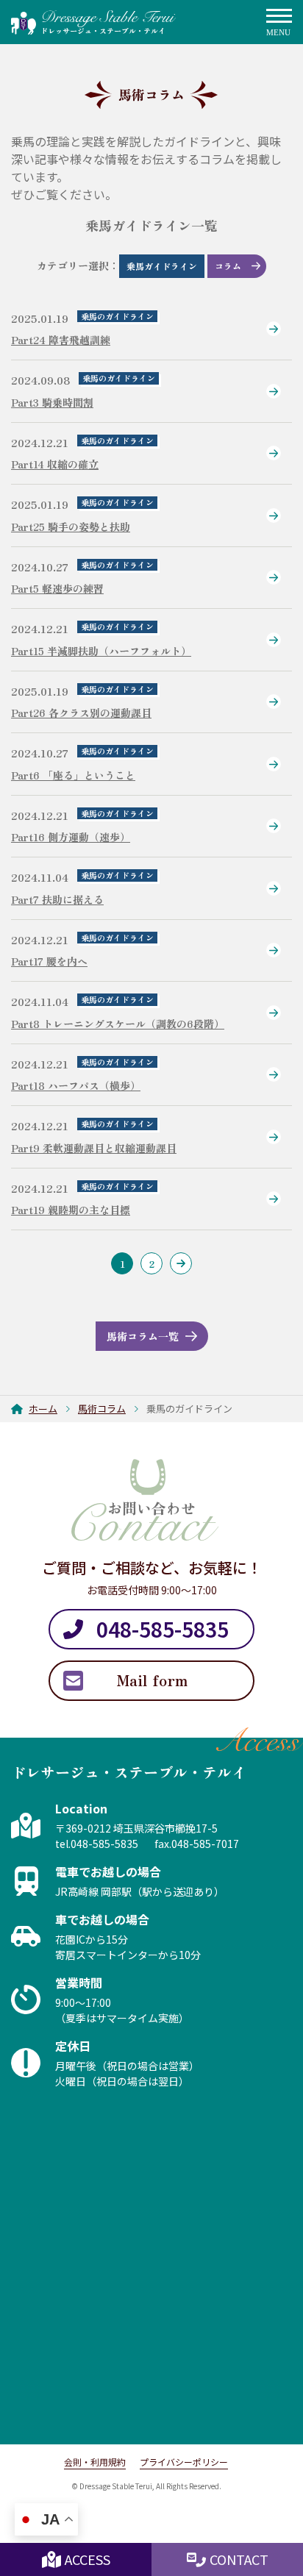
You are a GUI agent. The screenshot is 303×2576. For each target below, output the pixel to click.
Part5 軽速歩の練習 (57, 588)
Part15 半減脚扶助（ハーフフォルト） (101, 651)
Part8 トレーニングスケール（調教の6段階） (118, 1024)
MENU (279, 23)
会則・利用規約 (95, 2462)
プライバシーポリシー (184, 2462)
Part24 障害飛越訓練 (61, 340)
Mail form (152, 1680)
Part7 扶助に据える (57, 899)
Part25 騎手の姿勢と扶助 (71, 527)
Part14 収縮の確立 (55, 464)
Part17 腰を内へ (49, 961)
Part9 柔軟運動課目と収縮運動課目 (94, 1148)
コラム (228, 266)
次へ (181, 1263)
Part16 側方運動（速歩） (71, 837)
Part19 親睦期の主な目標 (71, 1210)
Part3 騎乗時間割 (52, 402)
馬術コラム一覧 (143, 1336)
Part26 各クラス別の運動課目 (81, 713)
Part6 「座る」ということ (73, 775)
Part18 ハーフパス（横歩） (76, 1085)
